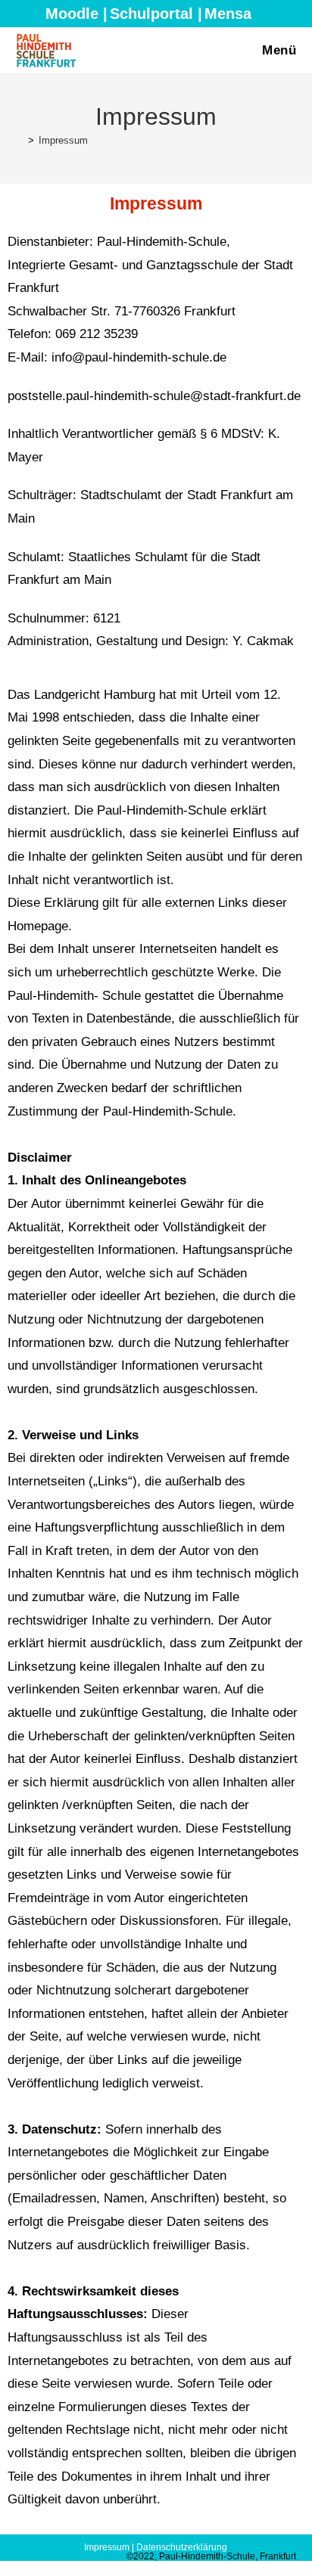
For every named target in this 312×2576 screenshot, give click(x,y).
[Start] (20, 140)
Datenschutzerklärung (182, 2547)
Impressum (63, 140)
